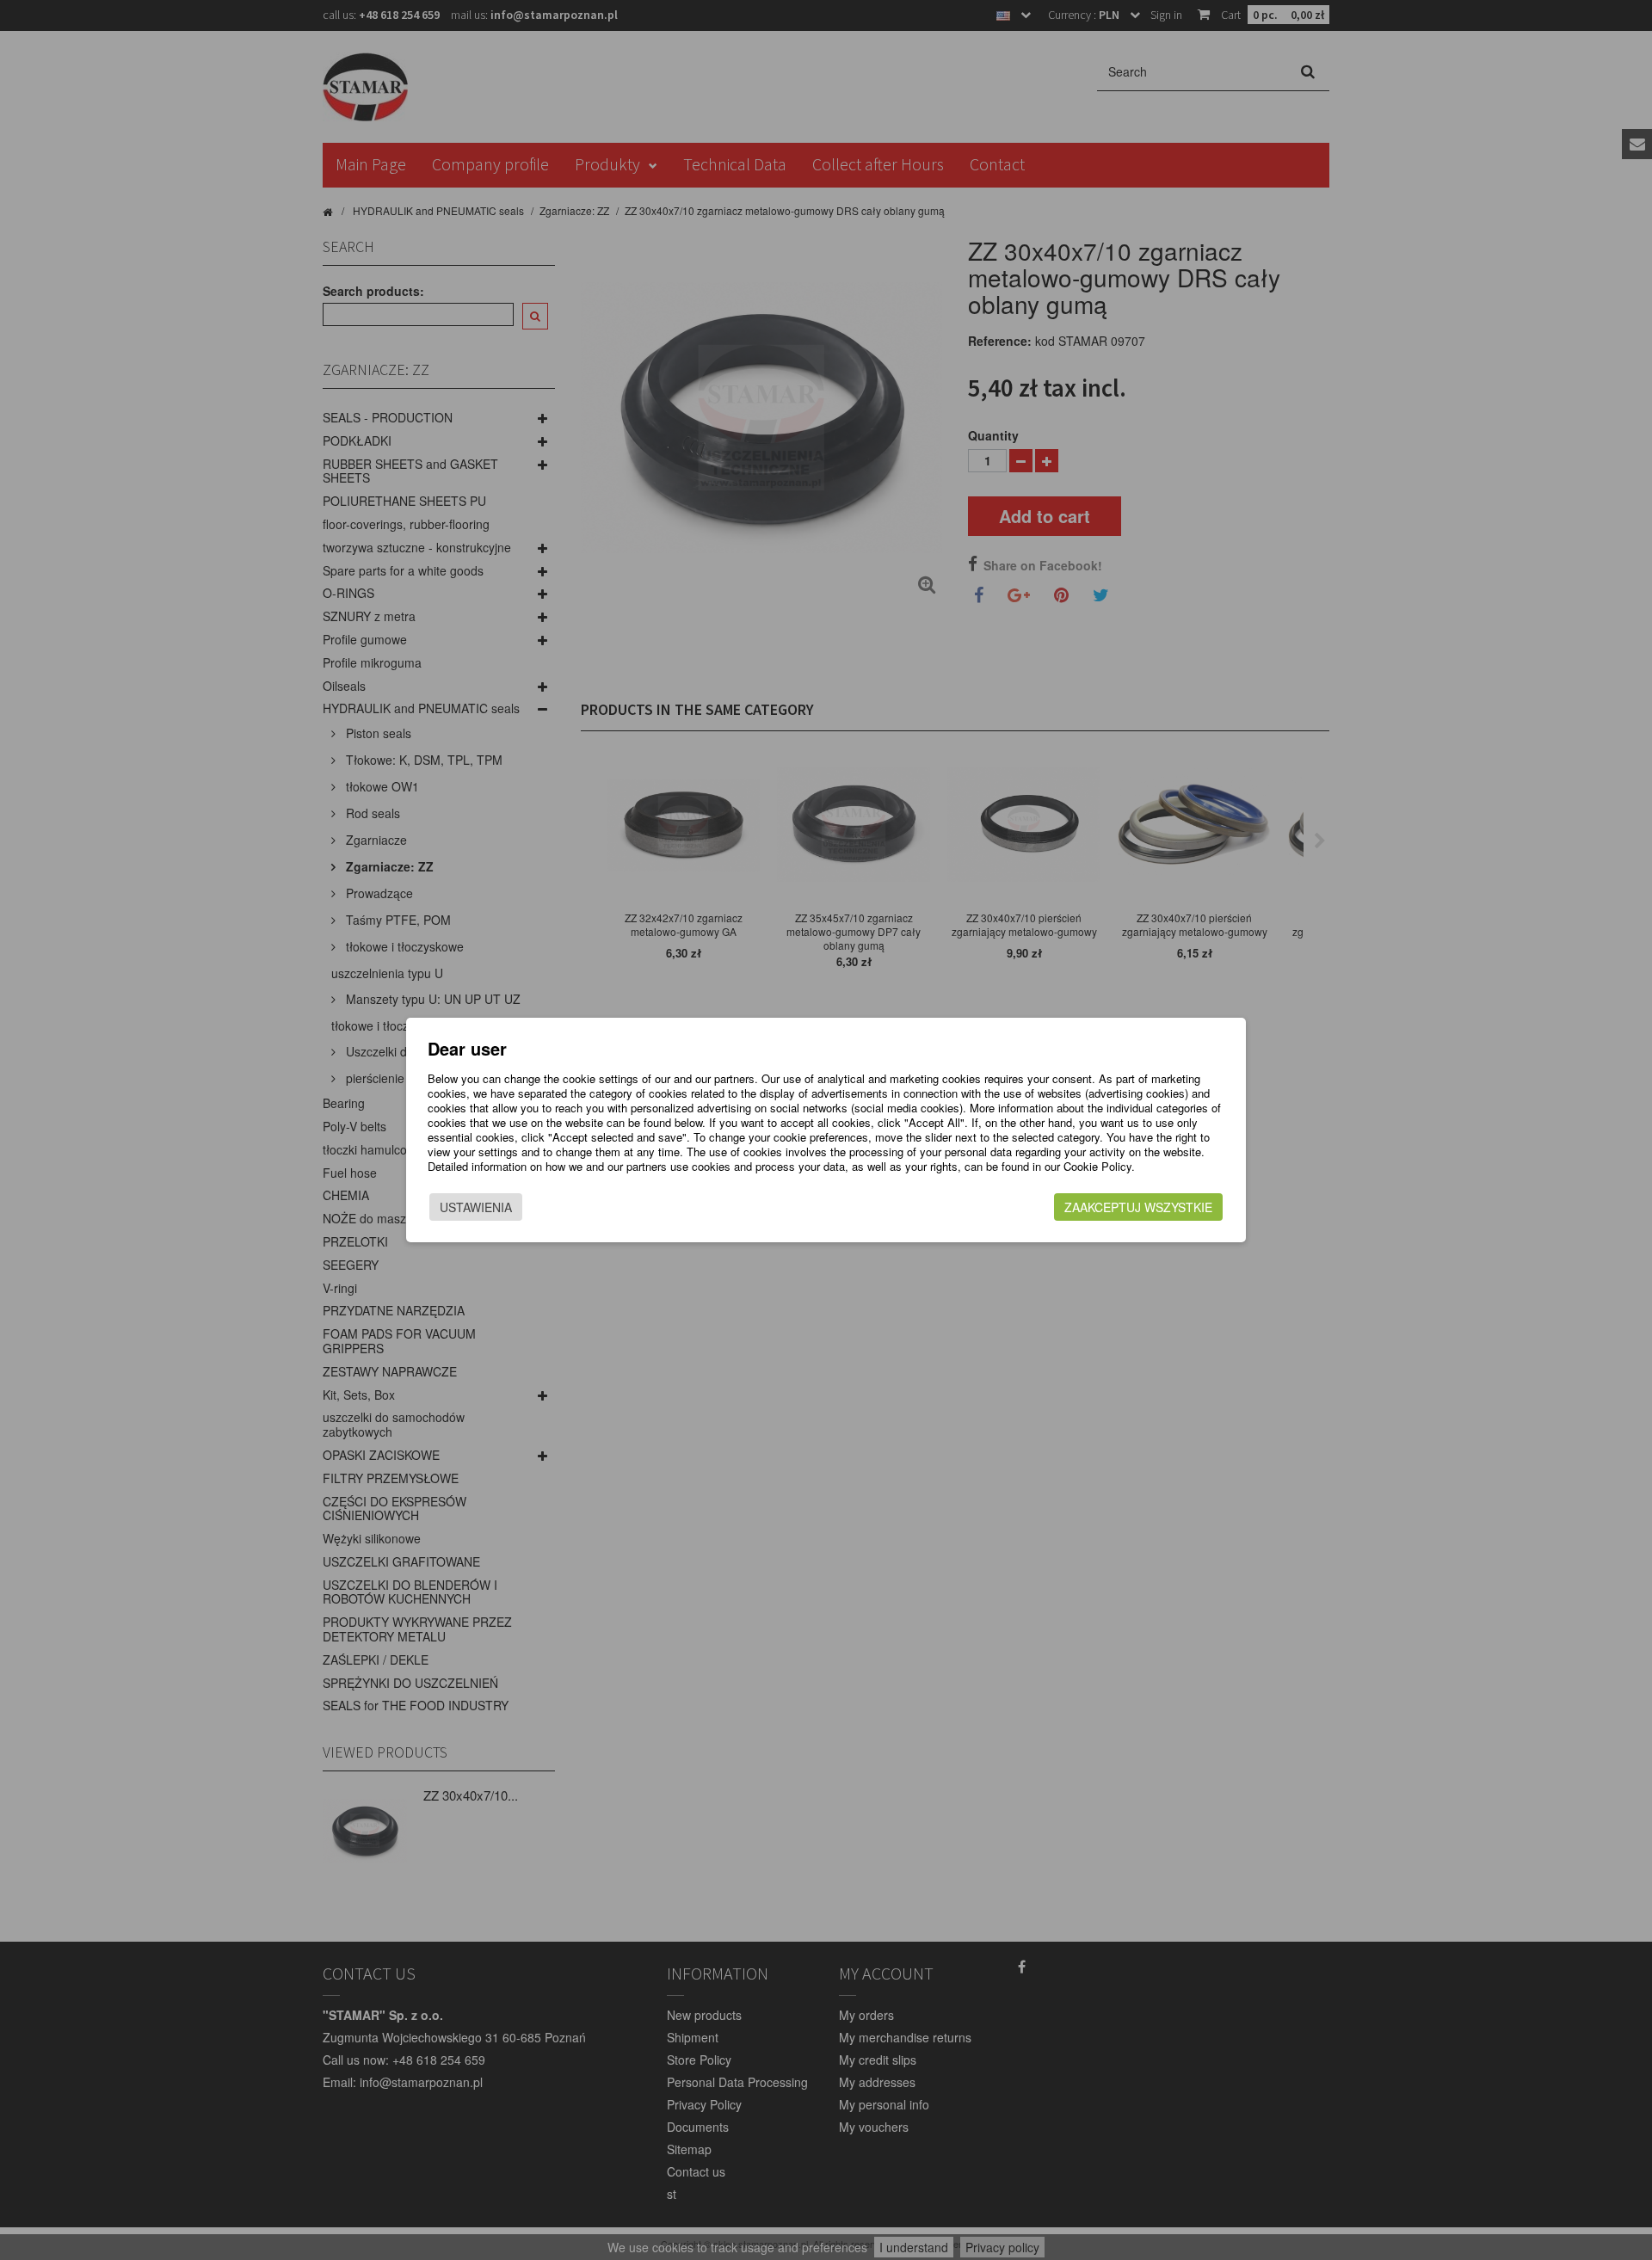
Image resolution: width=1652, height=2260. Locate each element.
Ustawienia (476, 1207)
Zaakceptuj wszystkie (1138, 1207)
